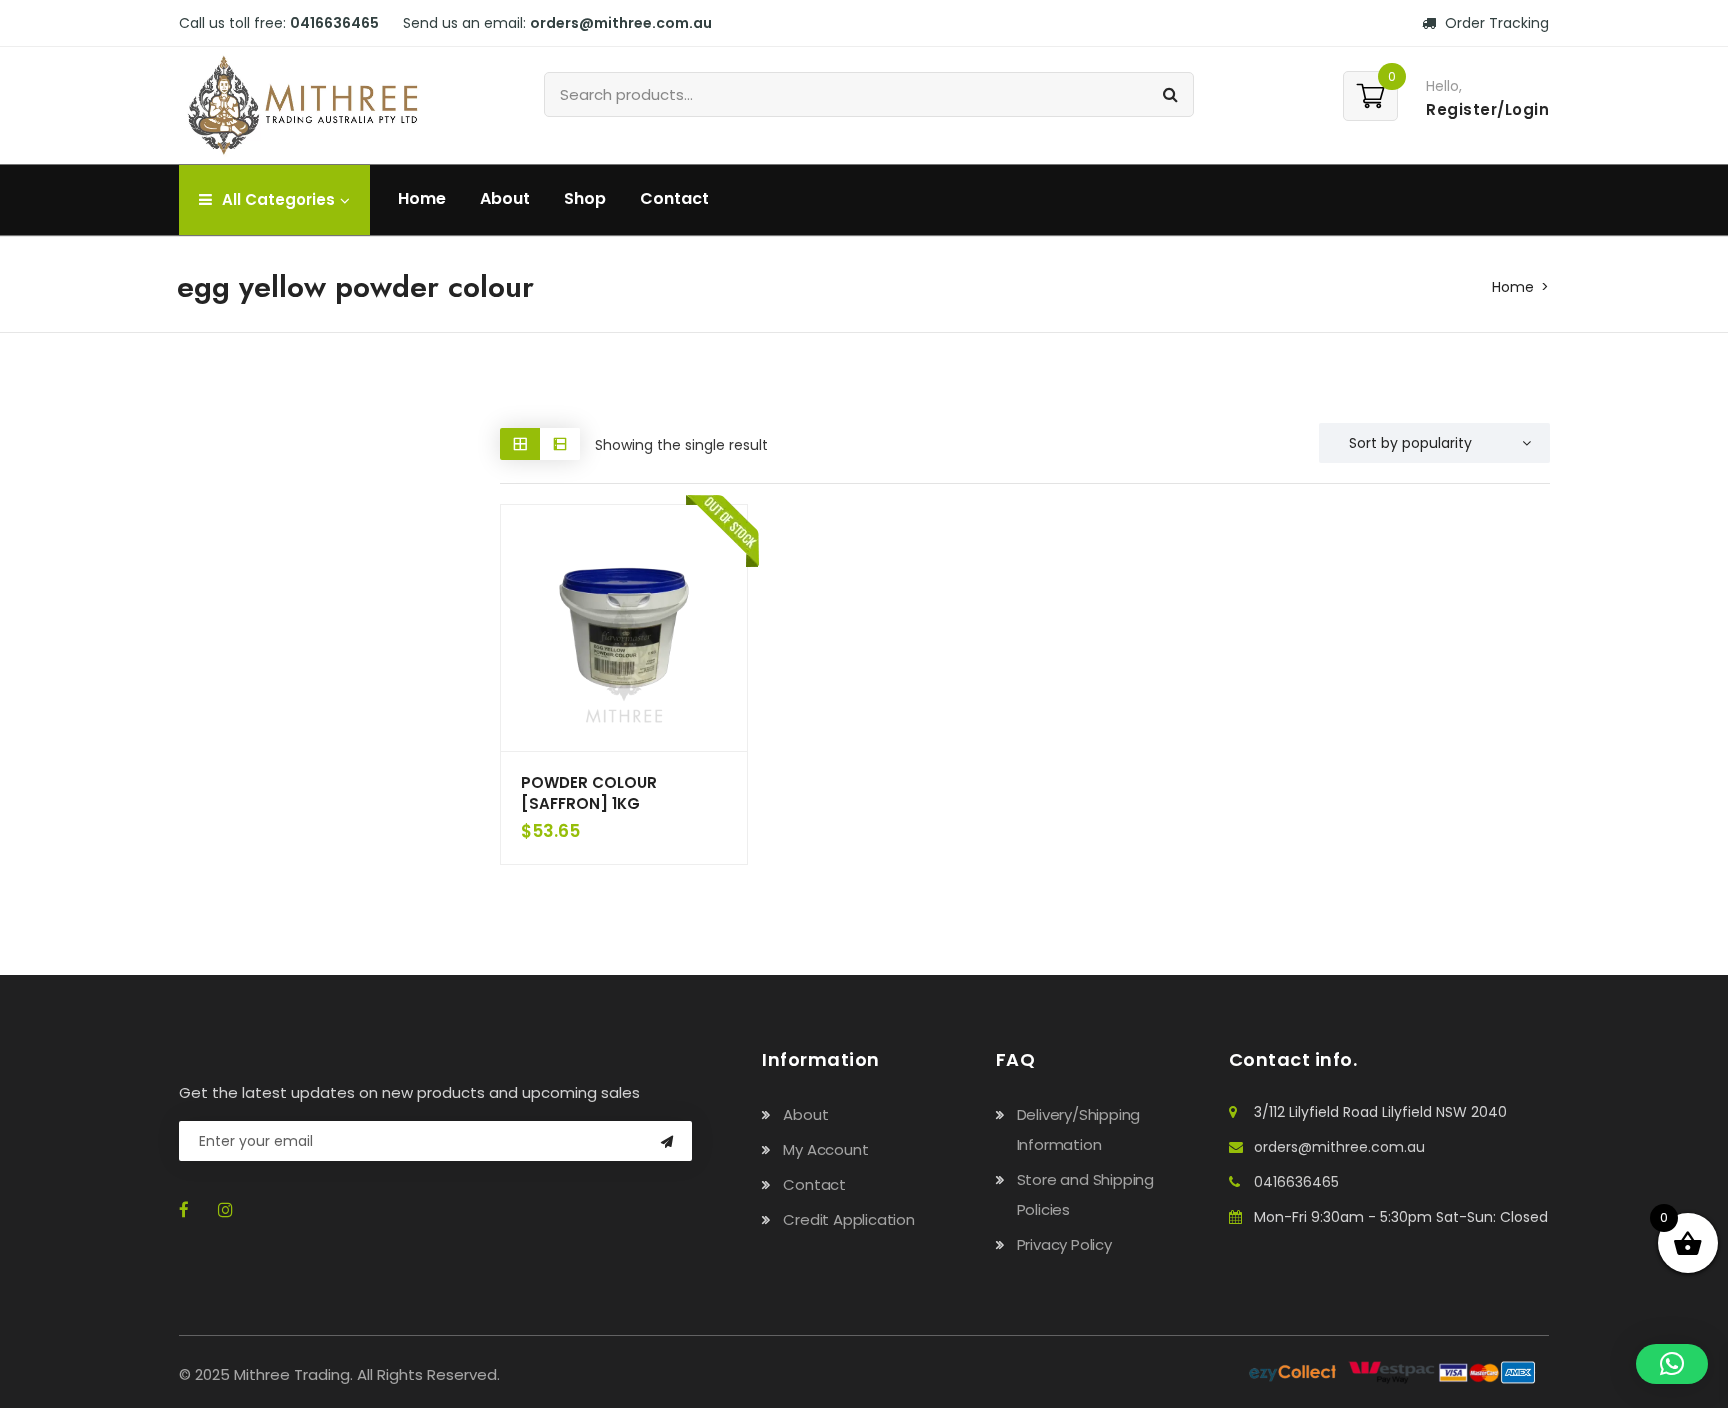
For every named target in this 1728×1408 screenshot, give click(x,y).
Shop (585, 198)
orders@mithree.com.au (1339, 1147)
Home (422, 198)
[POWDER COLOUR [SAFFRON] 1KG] (624, 628)
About (505, 198)
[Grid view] (520, 443)
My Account (825, 1149)
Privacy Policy (1064, 1244)
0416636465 (1296, 1182)
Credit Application (848, 1219)
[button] (1672, 1364)
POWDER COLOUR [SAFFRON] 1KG (589, 793)
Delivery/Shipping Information (1079, 1129)
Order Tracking (1495, 23)
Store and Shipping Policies (1085, 1194)
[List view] (560, 443)
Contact (674, 198)
